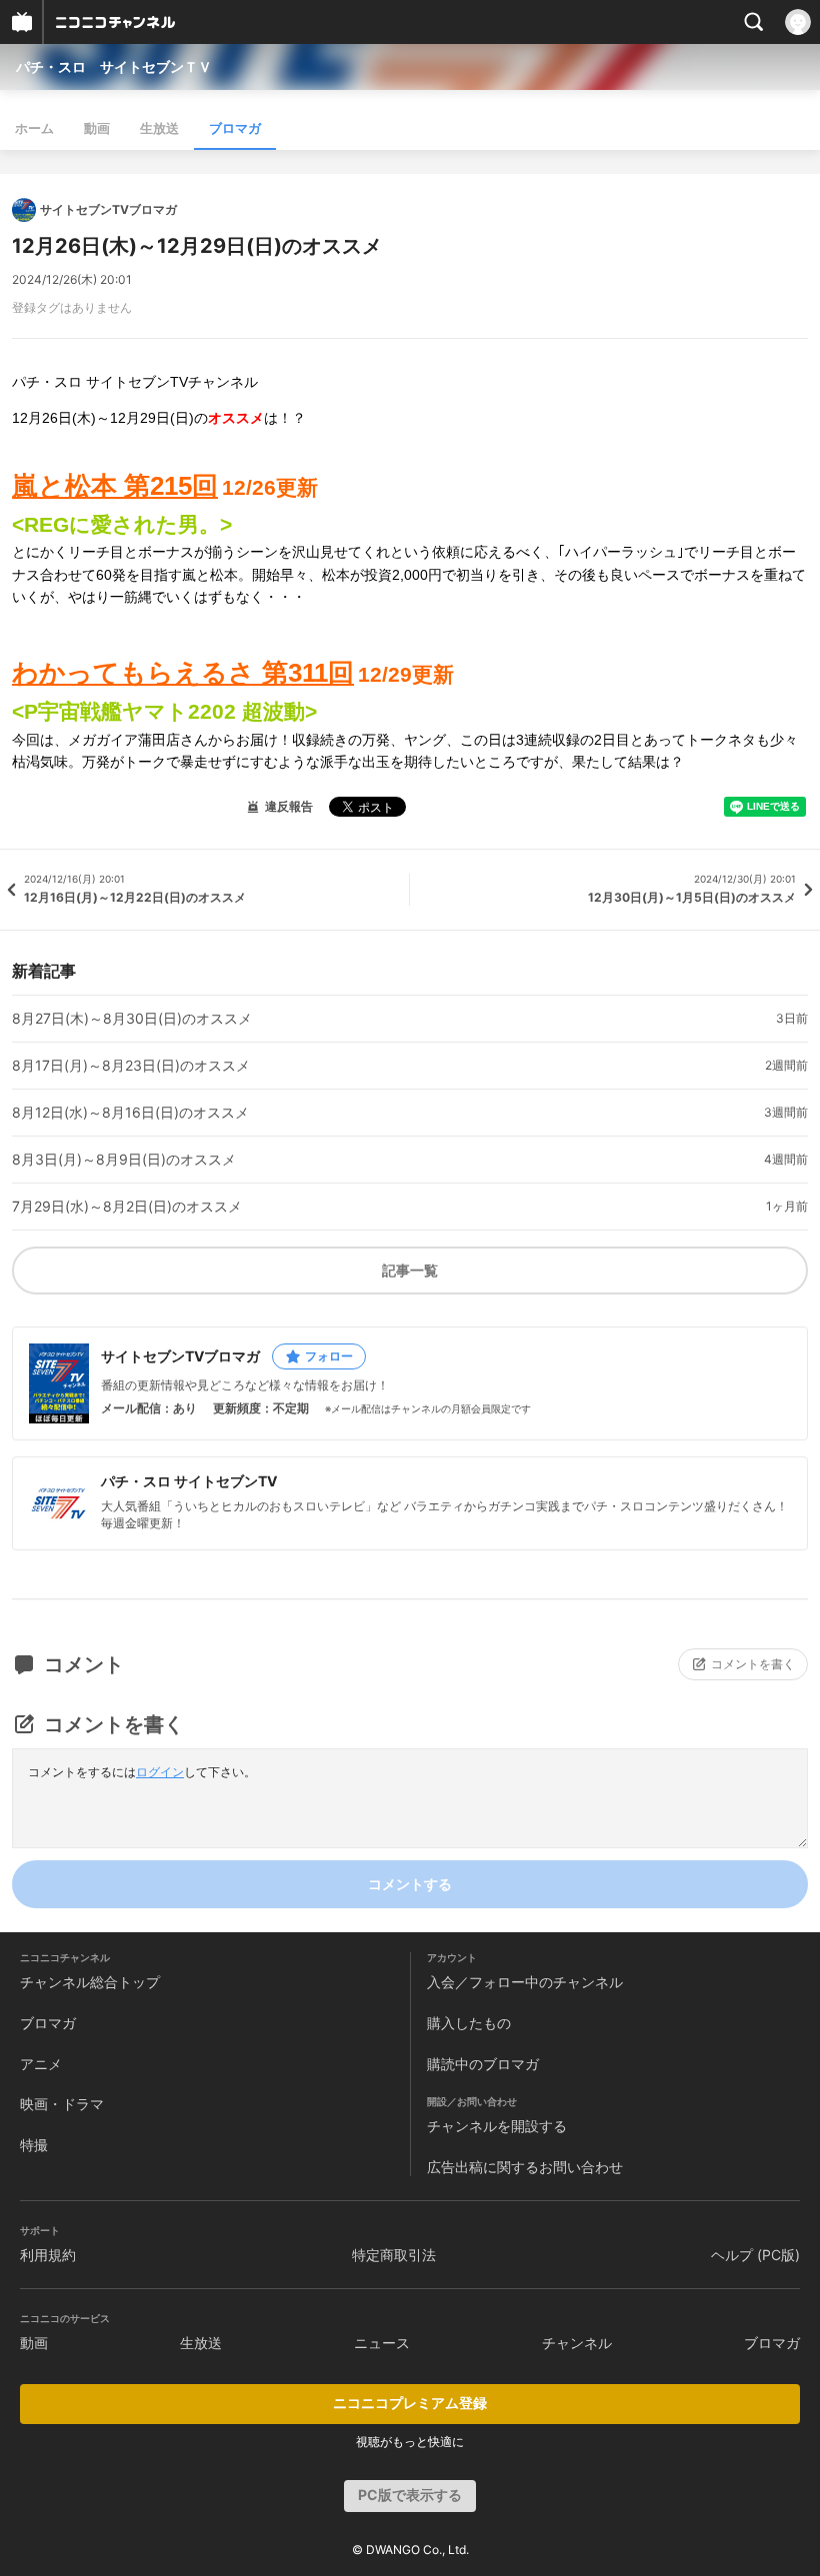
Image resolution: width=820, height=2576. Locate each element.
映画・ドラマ (62, 2104)
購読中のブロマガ (483, 2064)
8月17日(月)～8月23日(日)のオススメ (131, 1066)
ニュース (382, 2343)
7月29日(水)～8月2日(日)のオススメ (127, 1207)
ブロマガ (235, 128)
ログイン (160, 1772)
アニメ (41, 2064)
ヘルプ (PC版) (755, 2255)
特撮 (34, 2145)
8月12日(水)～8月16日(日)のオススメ (130, 1113)
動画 (97, 128)
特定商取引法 (394, 2255)
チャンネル (577, 2343)
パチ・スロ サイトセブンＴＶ (114, 66)
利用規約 (48, 2255)
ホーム (34, 128)
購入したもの (469, 2023)
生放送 (159, 128)
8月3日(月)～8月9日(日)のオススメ (124, 1160)
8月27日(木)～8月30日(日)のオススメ (132, 1019)
